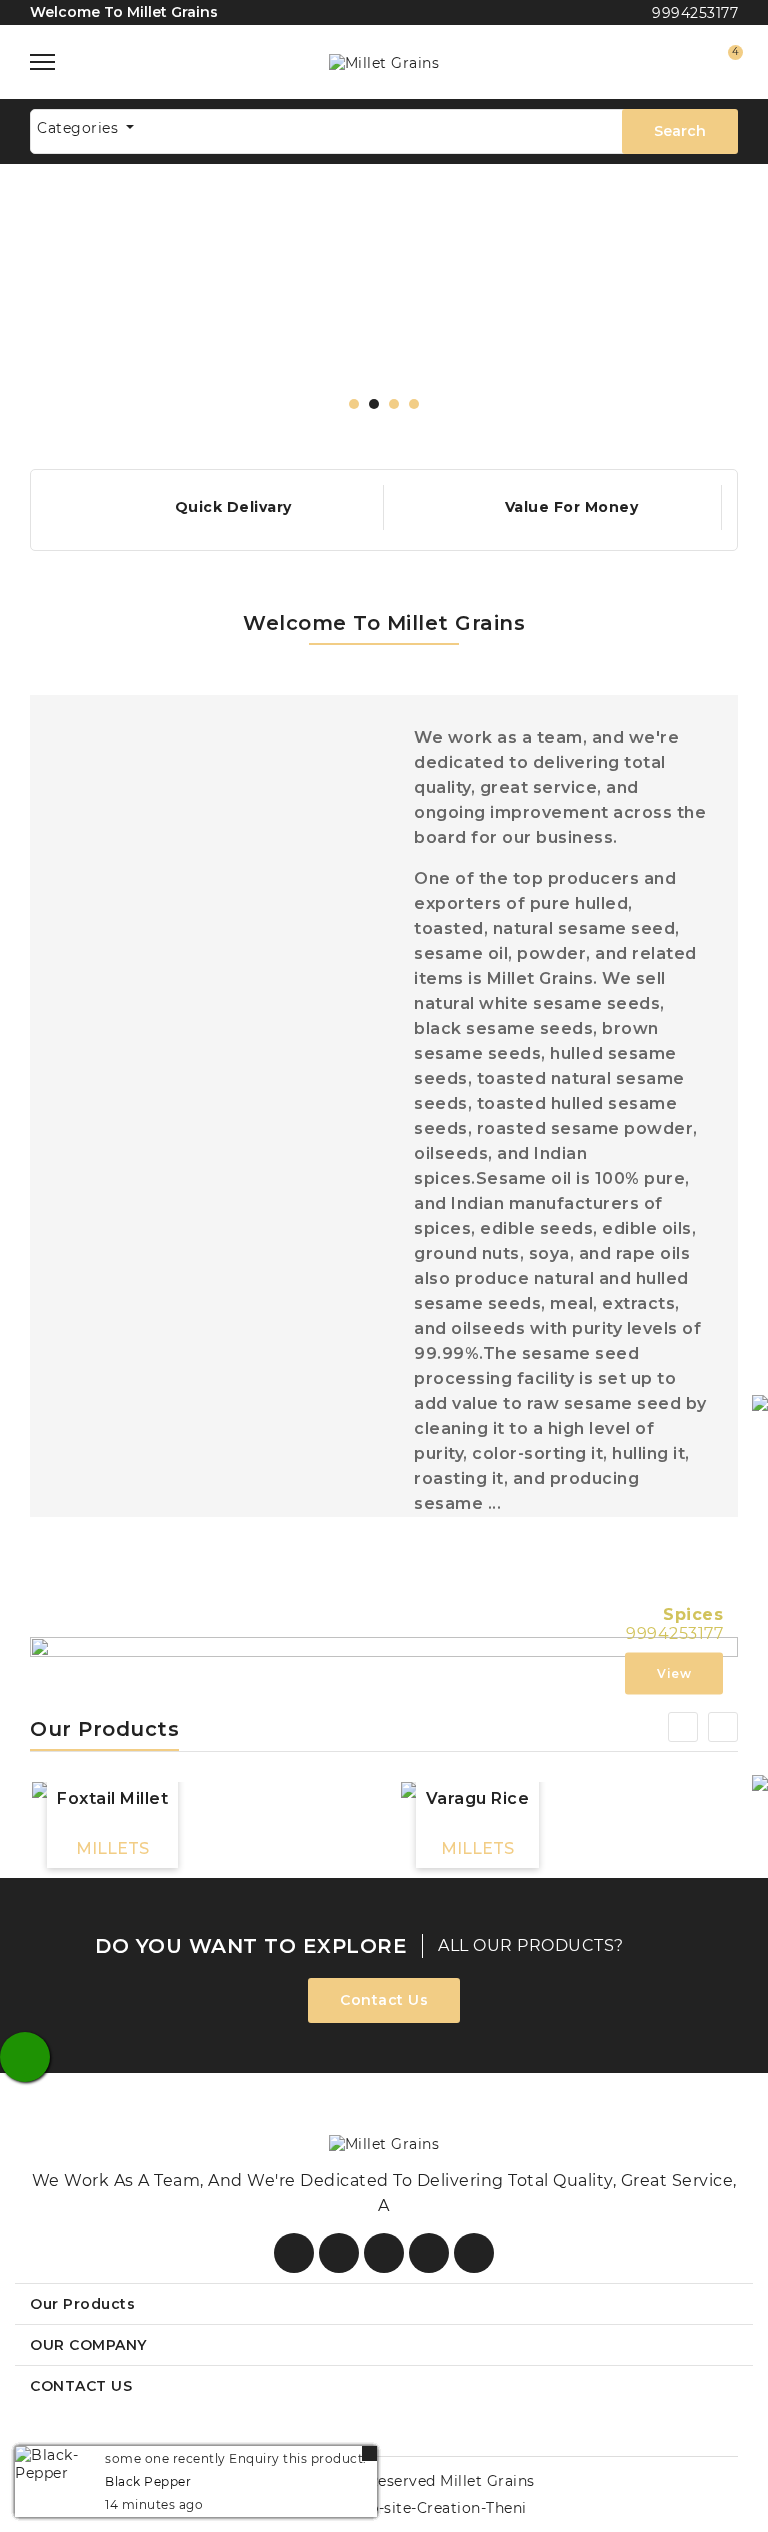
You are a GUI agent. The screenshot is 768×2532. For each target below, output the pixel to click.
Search (680, 131)
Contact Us (384, 2000)
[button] (354, 404)
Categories (80, 128)
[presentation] (63, 317)
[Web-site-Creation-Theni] (428, 2507)
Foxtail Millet (112, 1798)
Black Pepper (148, 2481)
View (674, 1673)
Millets (112, 1848)
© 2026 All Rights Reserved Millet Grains (384, 2481)
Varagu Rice (478, 1798)
